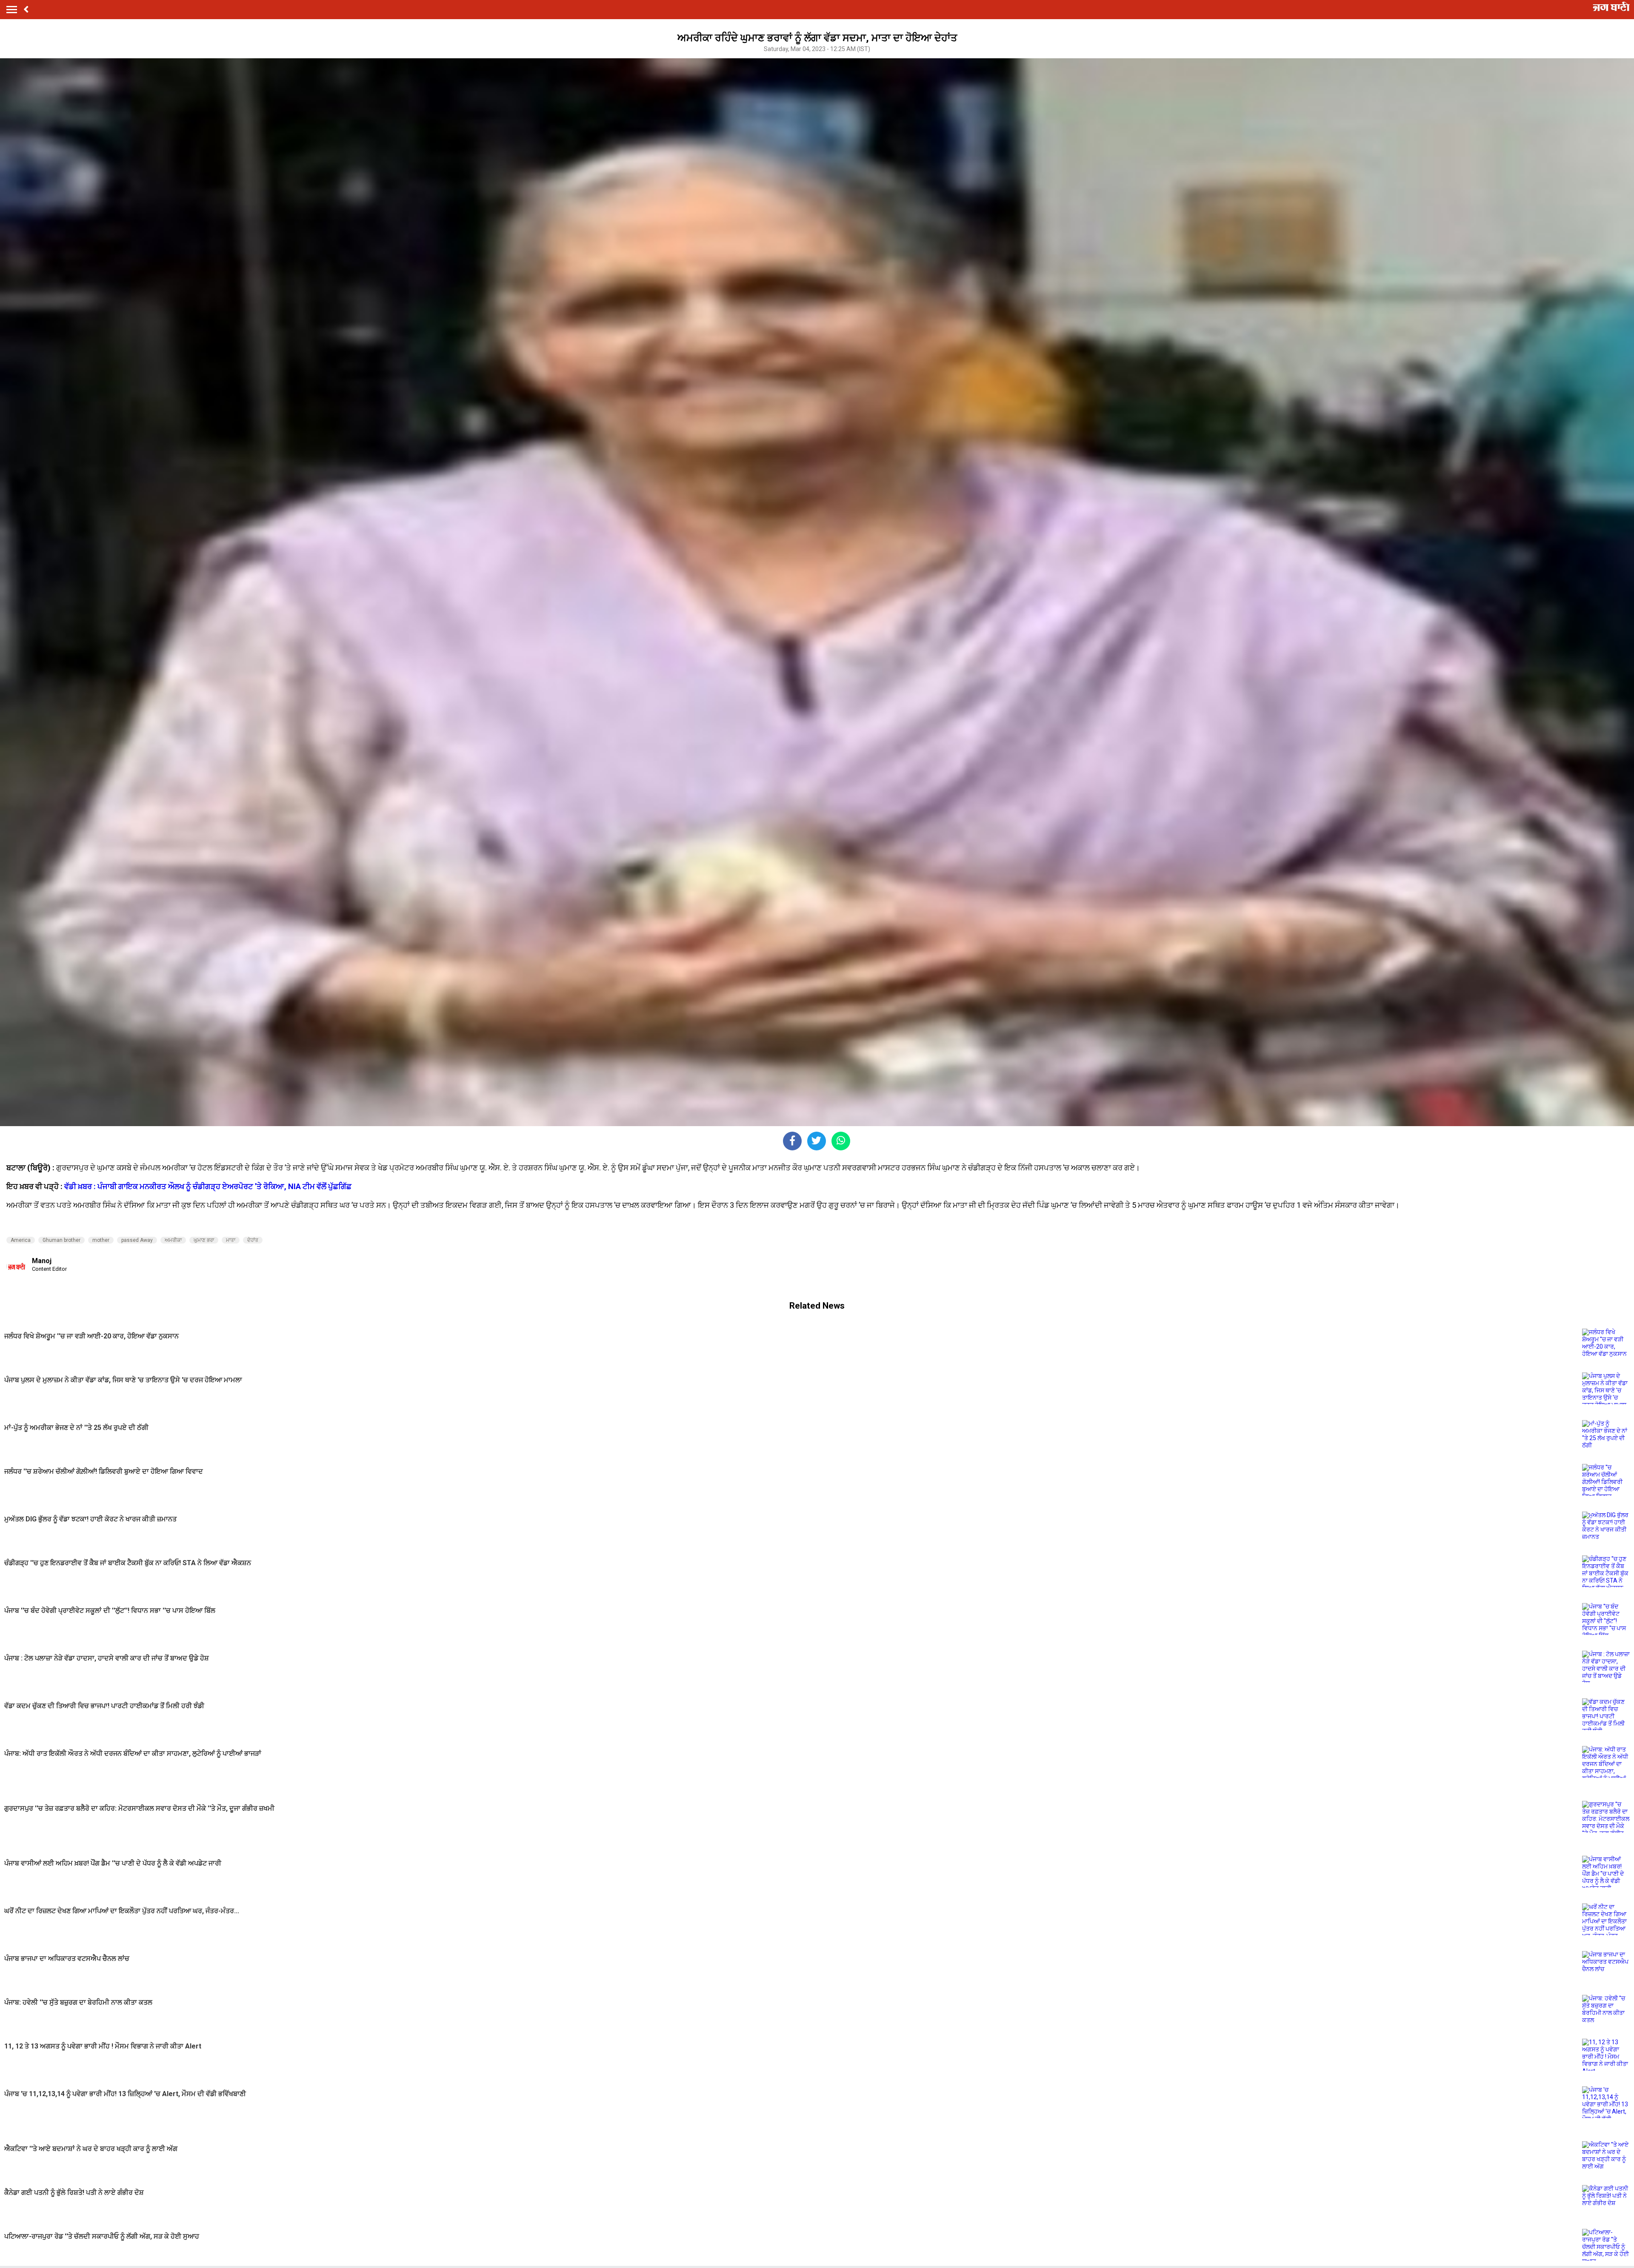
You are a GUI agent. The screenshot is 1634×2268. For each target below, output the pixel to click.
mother (101, 1240)
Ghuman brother (61, 1240)
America (21, 1240)
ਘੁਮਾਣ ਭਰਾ (204, 1240)
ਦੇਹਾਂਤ (253, 1240)
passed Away (137, 1240)
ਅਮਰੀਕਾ (173, 1240)
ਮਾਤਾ (231, 1240)
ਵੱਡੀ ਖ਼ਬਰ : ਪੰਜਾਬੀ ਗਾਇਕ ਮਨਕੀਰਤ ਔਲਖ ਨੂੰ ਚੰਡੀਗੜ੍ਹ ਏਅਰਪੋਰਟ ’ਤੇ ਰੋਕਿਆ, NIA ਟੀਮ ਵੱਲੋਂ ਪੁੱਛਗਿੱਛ (208, 1186)
